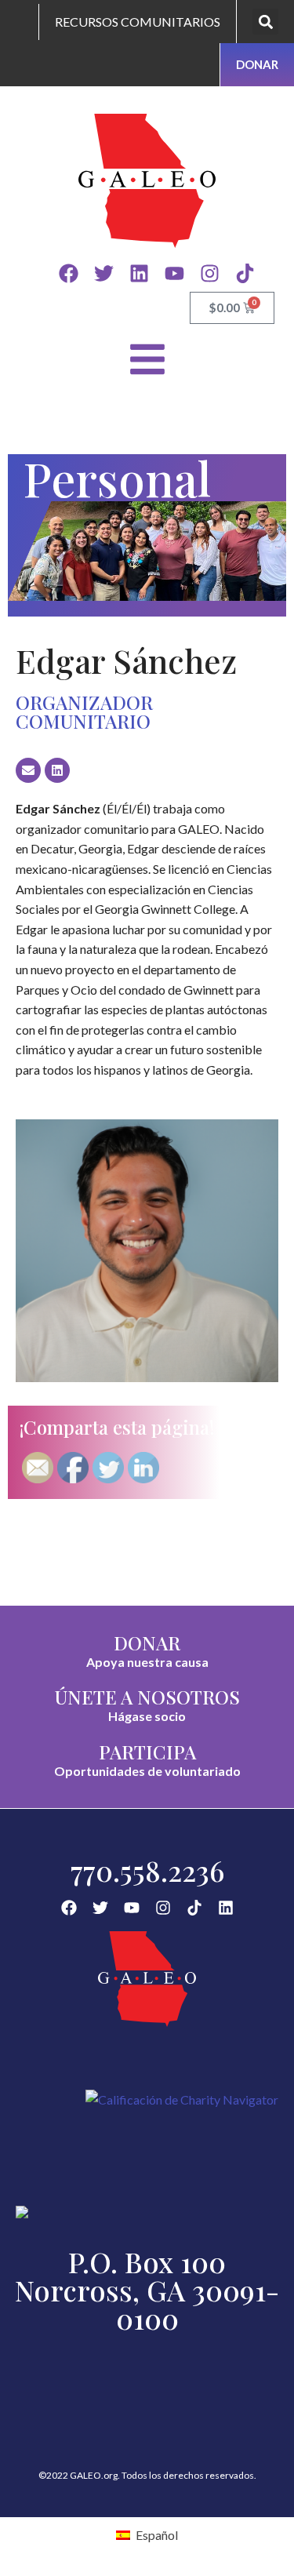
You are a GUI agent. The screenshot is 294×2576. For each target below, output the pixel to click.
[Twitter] (104, 273)
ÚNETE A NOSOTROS (147, 1697)
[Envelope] (28, 770)
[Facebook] (69, 273)
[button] (265, 22)
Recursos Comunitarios (138, 22)
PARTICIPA (147, 1752)
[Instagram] (210, 273)
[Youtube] (174, 273)
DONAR (147, 1643)
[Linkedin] (139, 273)
